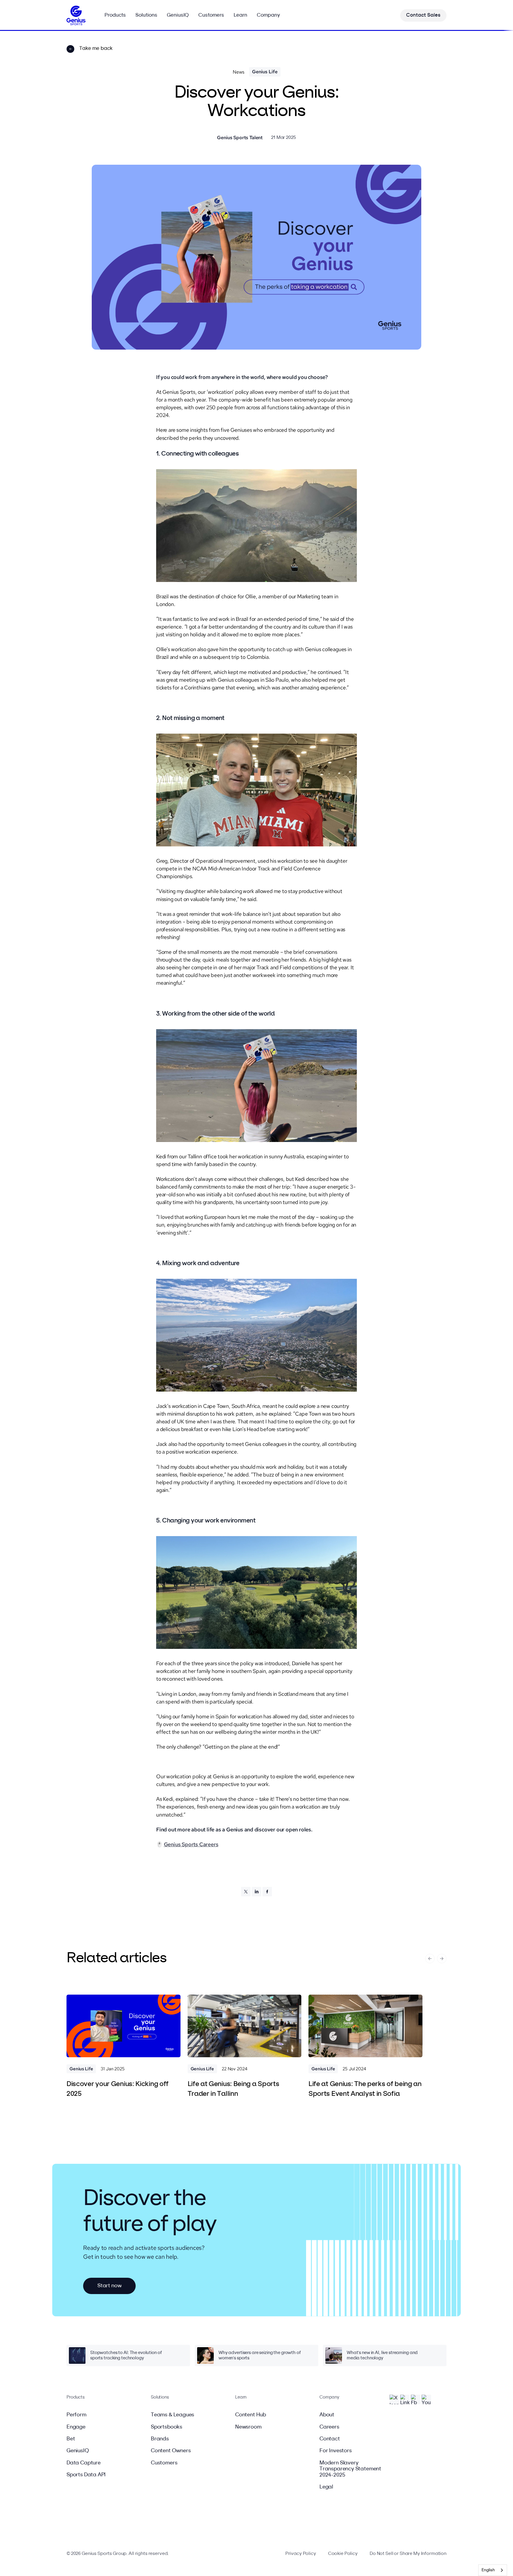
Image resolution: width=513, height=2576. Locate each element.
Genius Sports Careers (191, 1844)
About (327, 2415)
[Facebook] (267, 1892)
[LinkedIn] (256, 1892)
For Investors (336, 2451)
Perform (76, 2415)
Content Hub (251, 2415)
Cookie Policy (343, 2554)
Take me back (96, 49)
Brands (160, 2439)
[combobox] (493, 2570)
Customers (164, 2463)
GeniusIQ (78, 2451)
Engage (76, 2427)
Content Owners (171, 2451)
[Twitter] (246, 1892)
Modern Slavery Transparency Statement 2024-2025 (350, 2469)
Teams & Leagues (172, 2415)
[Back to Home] (76, 15)
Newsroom (248, 2427)
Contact (330, 2439)
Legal (326, 2487)
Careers (329, 2427)
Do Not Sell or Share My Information (408, 2554)
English (488, 2570)
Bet (71, 2439)
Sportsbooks (167, 2427)
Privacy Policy (301, 2554)
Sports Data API (86, 2475)
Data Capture (84, 2463)
